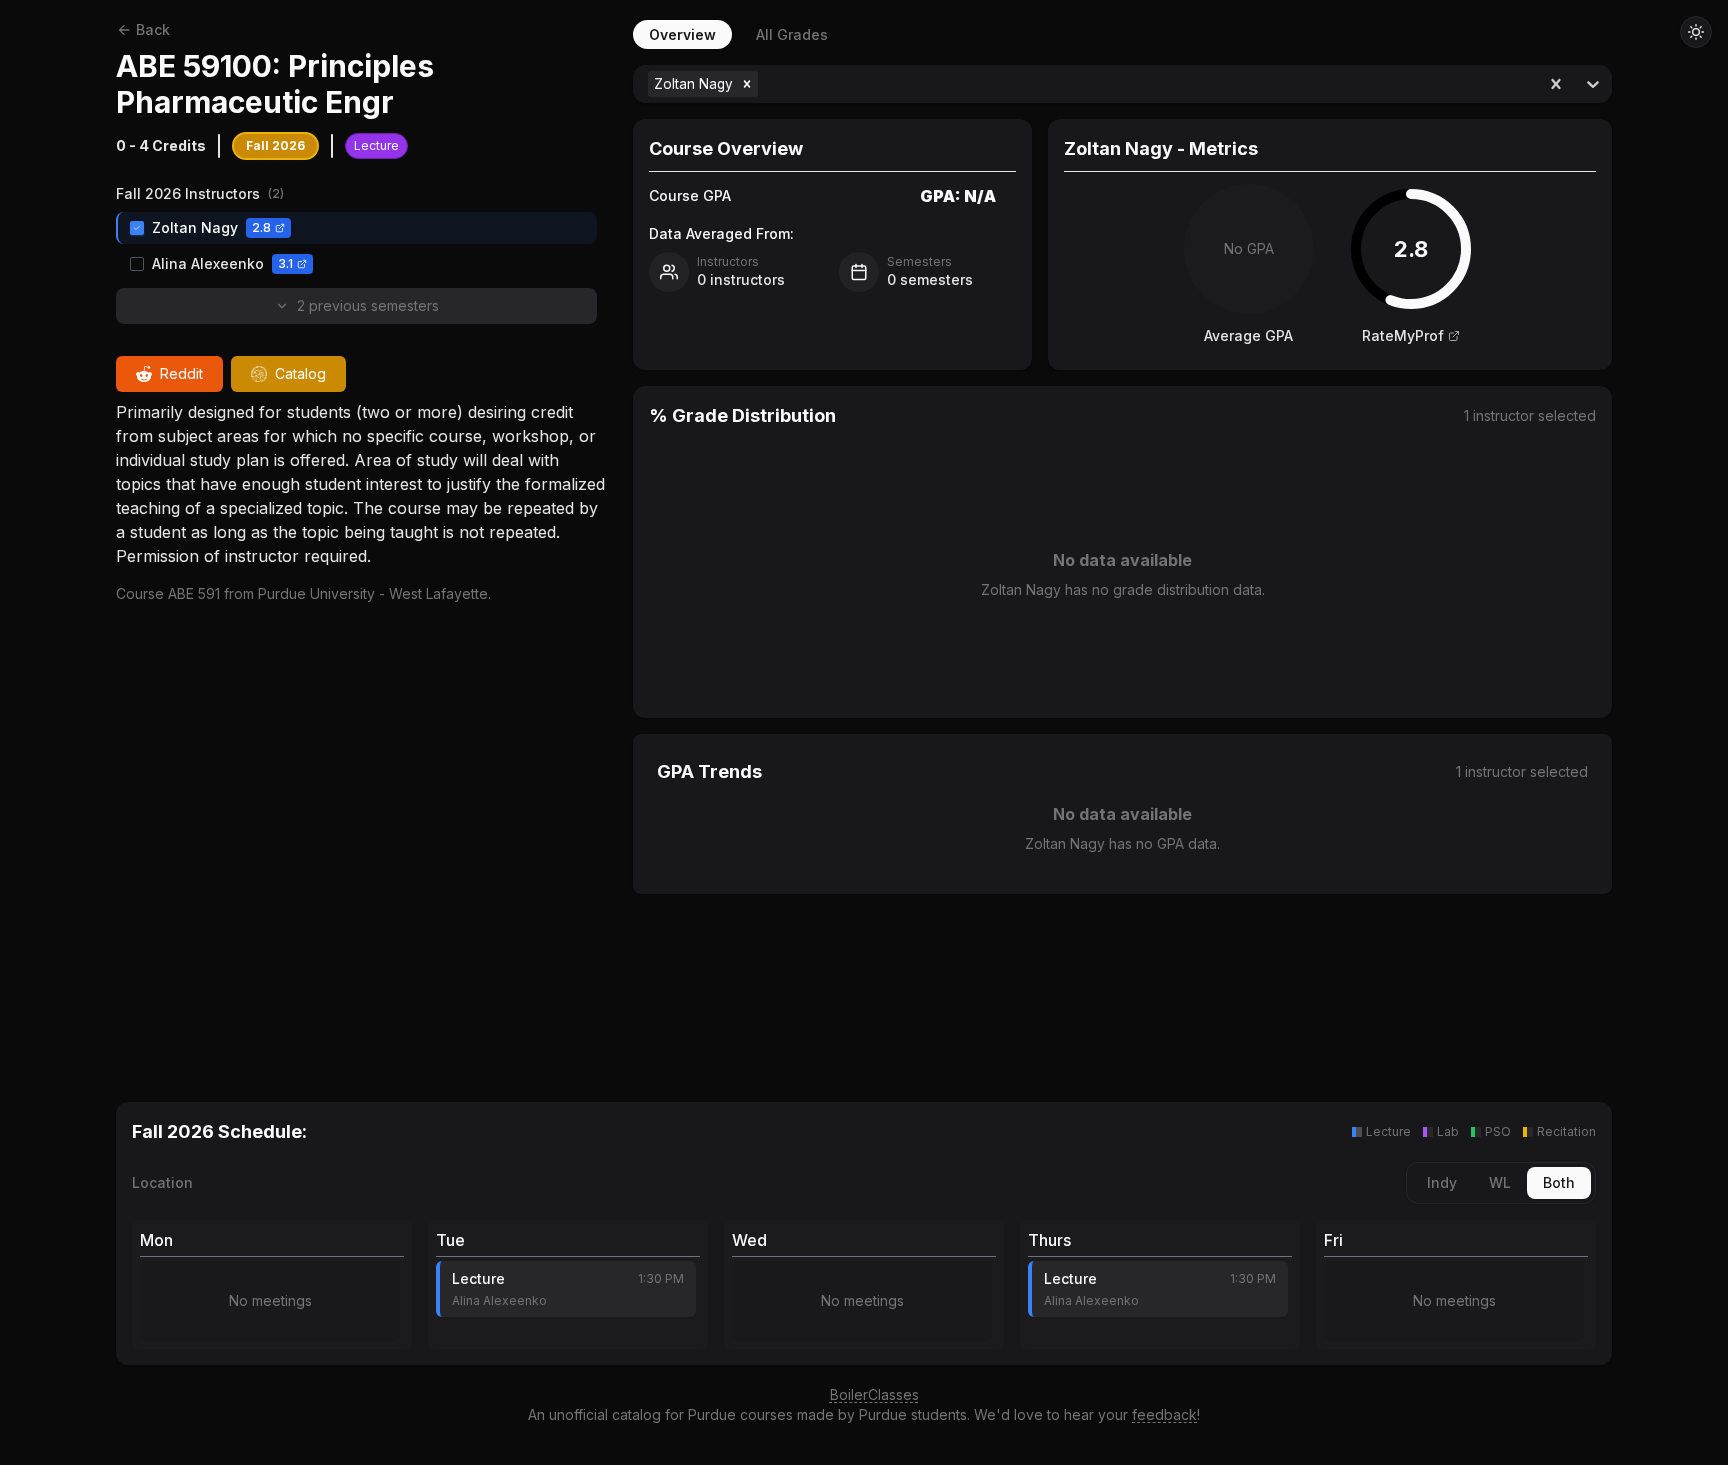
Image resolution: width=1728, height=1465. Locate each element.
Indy (1442, 1182)
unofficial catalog (605, 1414)
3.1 (285, 263)
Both (1559, 1182)
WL (1500, 1182)
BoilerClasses (874, 1394)
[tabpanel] (1122, 559)
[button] (747, 84)
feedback (1164, 1414)
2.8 (261, 227)
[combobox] (764, 84)
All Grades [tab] (792, 34)
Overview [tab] (682, 34)
